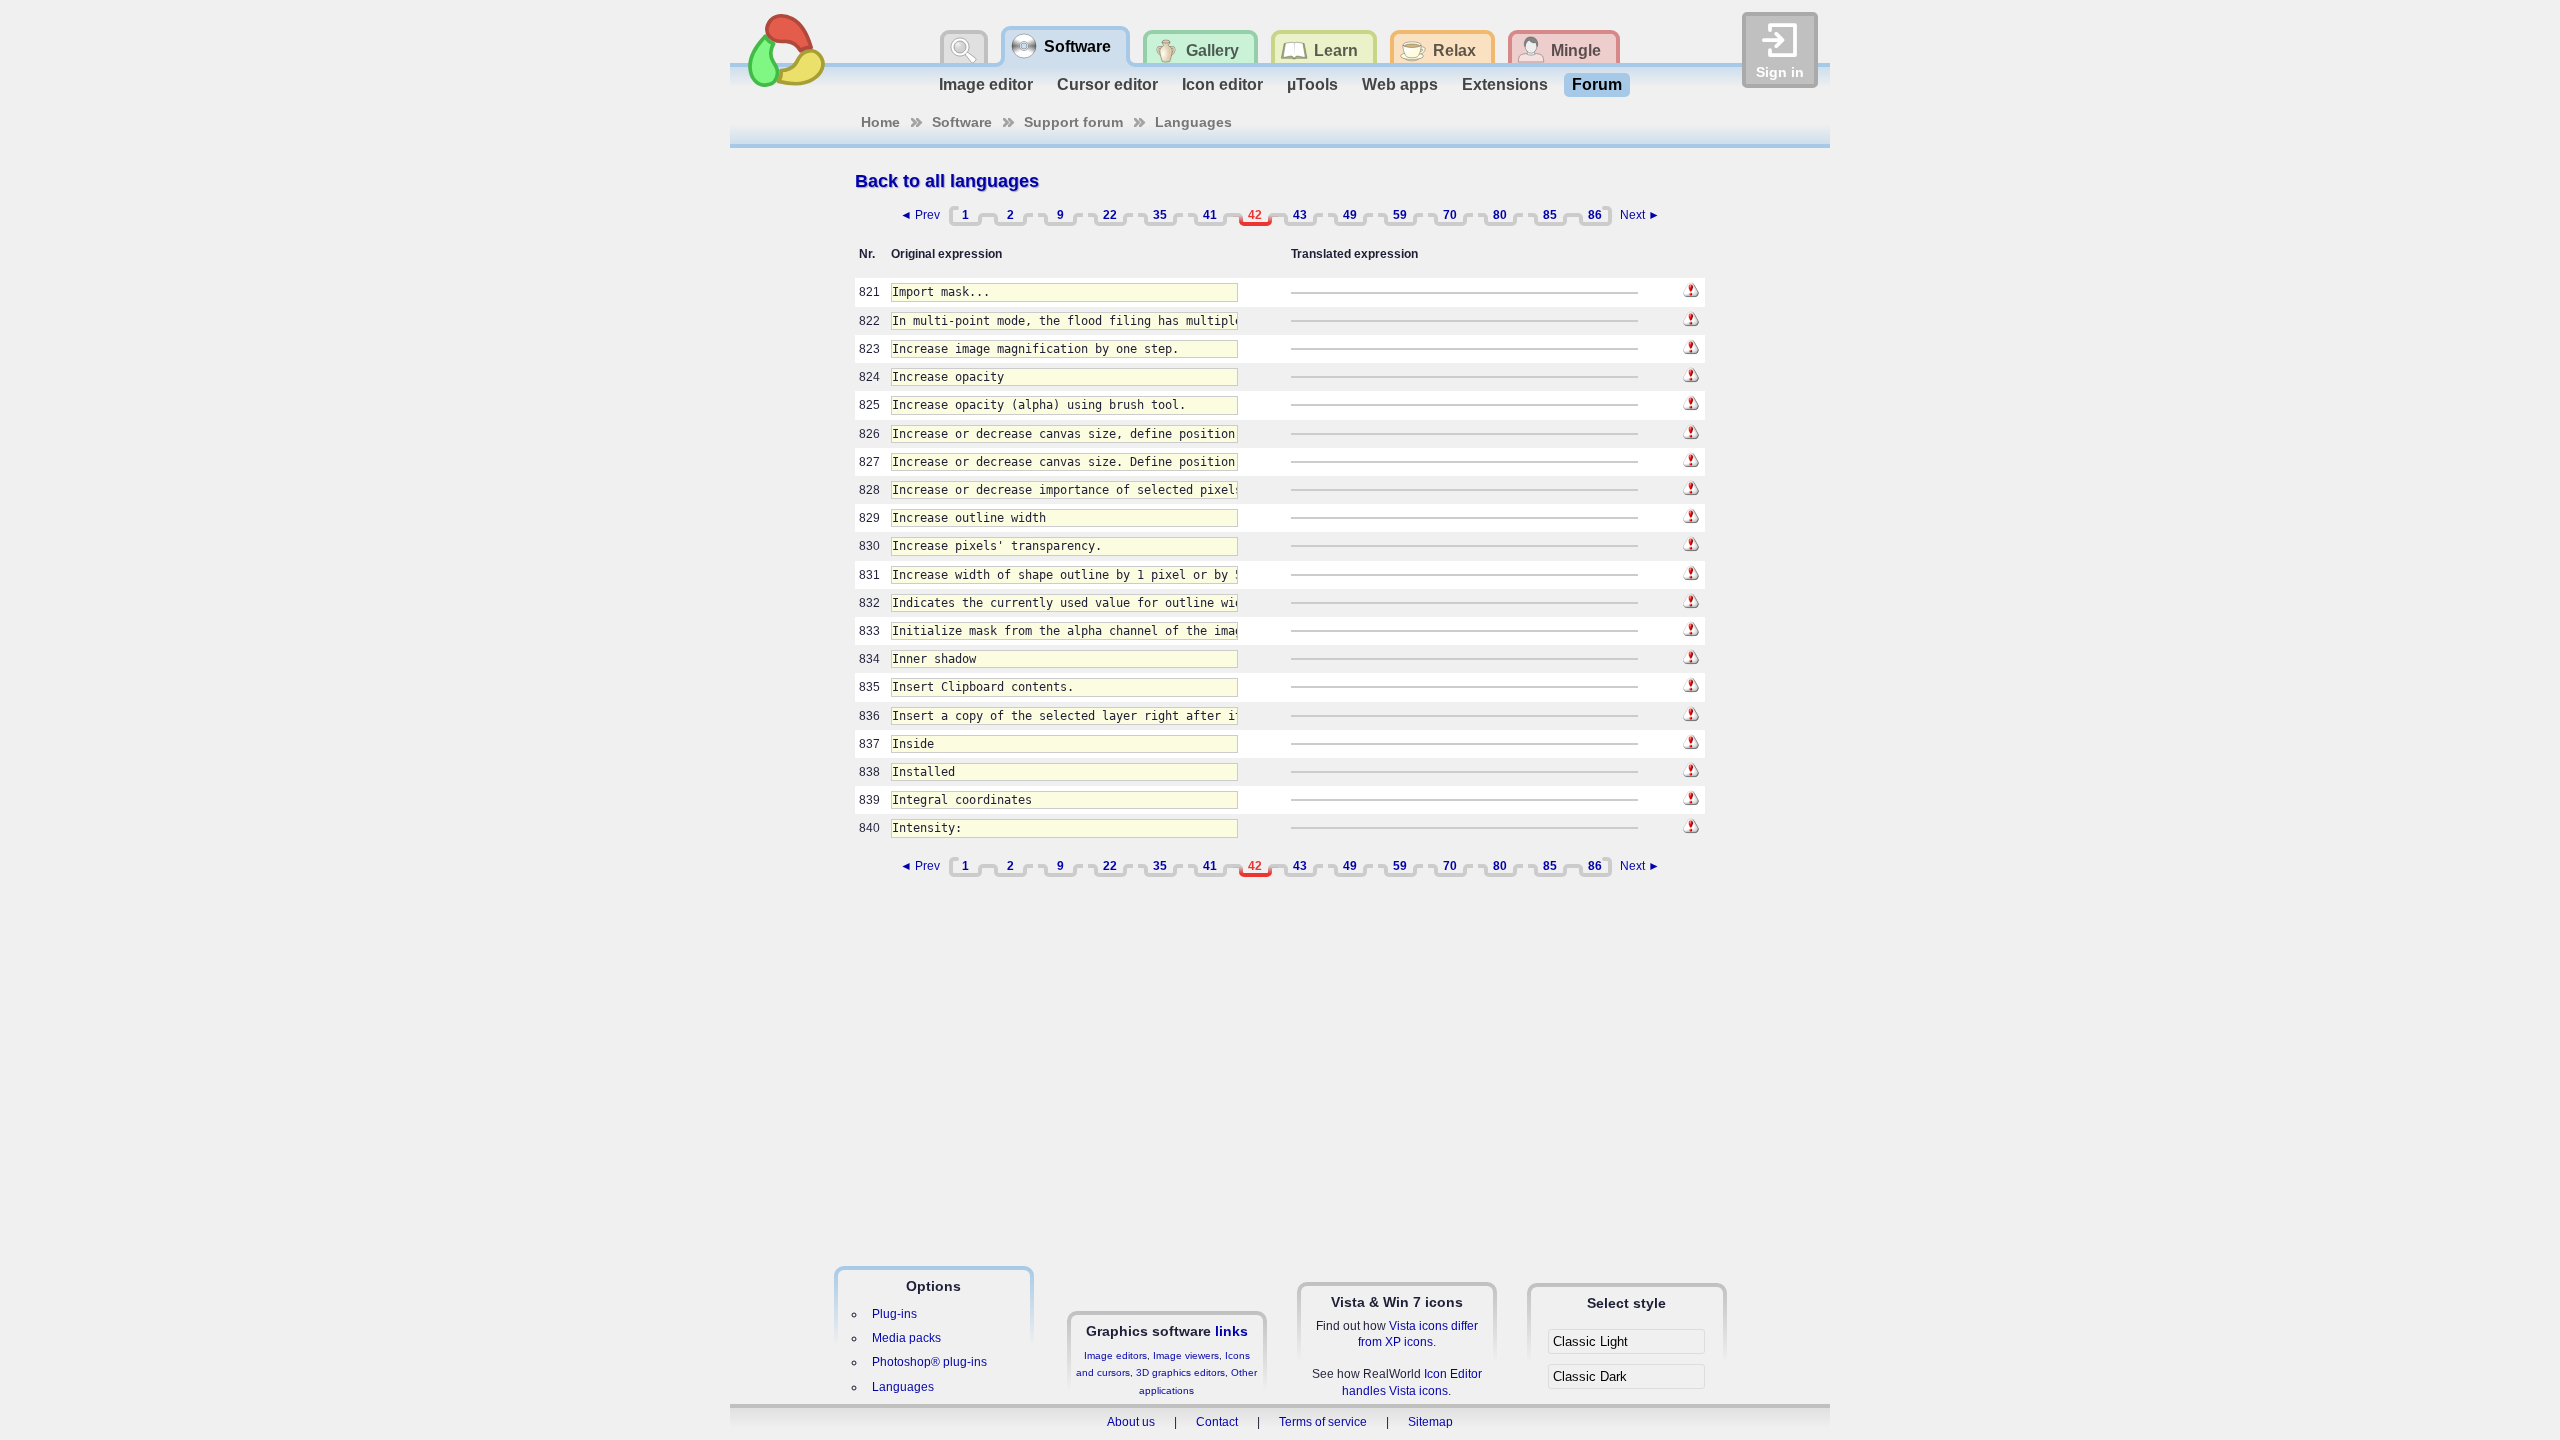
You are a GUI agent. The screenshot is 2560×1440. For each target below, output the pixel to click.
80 (1500, 215)
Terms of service (1323, 1422)
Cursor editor (1107, 84)
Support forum (1073, 122)
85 (1550, 215)
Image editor (986, 84)
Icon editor (1222, 84)
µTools (1312, 84)
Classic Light (1590, 1341)
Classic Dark (1590, 1376)
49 (1350, 215)
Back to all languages (947, 181)
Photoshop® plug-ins (929, 1362)
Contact (1217, 1422)
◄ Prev (920, 215)
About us (1131, 1422)
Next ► (1640, 215)
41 (1210, 215)
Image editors (1115, 1355)
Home (880, 122)
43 (1300, 215)
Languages (1193, 122)
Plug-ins (894, 1314)
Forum (1597, 84)
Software (962, 122)
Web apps (1400, 84)
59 (1400, 215)
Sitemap (1430, 1422)
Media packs (906, 1338)
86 (1595, 215)
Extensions (1505, 84)
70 (1450, 215)
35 (1160, 215)
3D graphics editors (1180, 1372)
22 (1110, 215)
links (1231, 1331)
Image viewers (1186, 1355)
